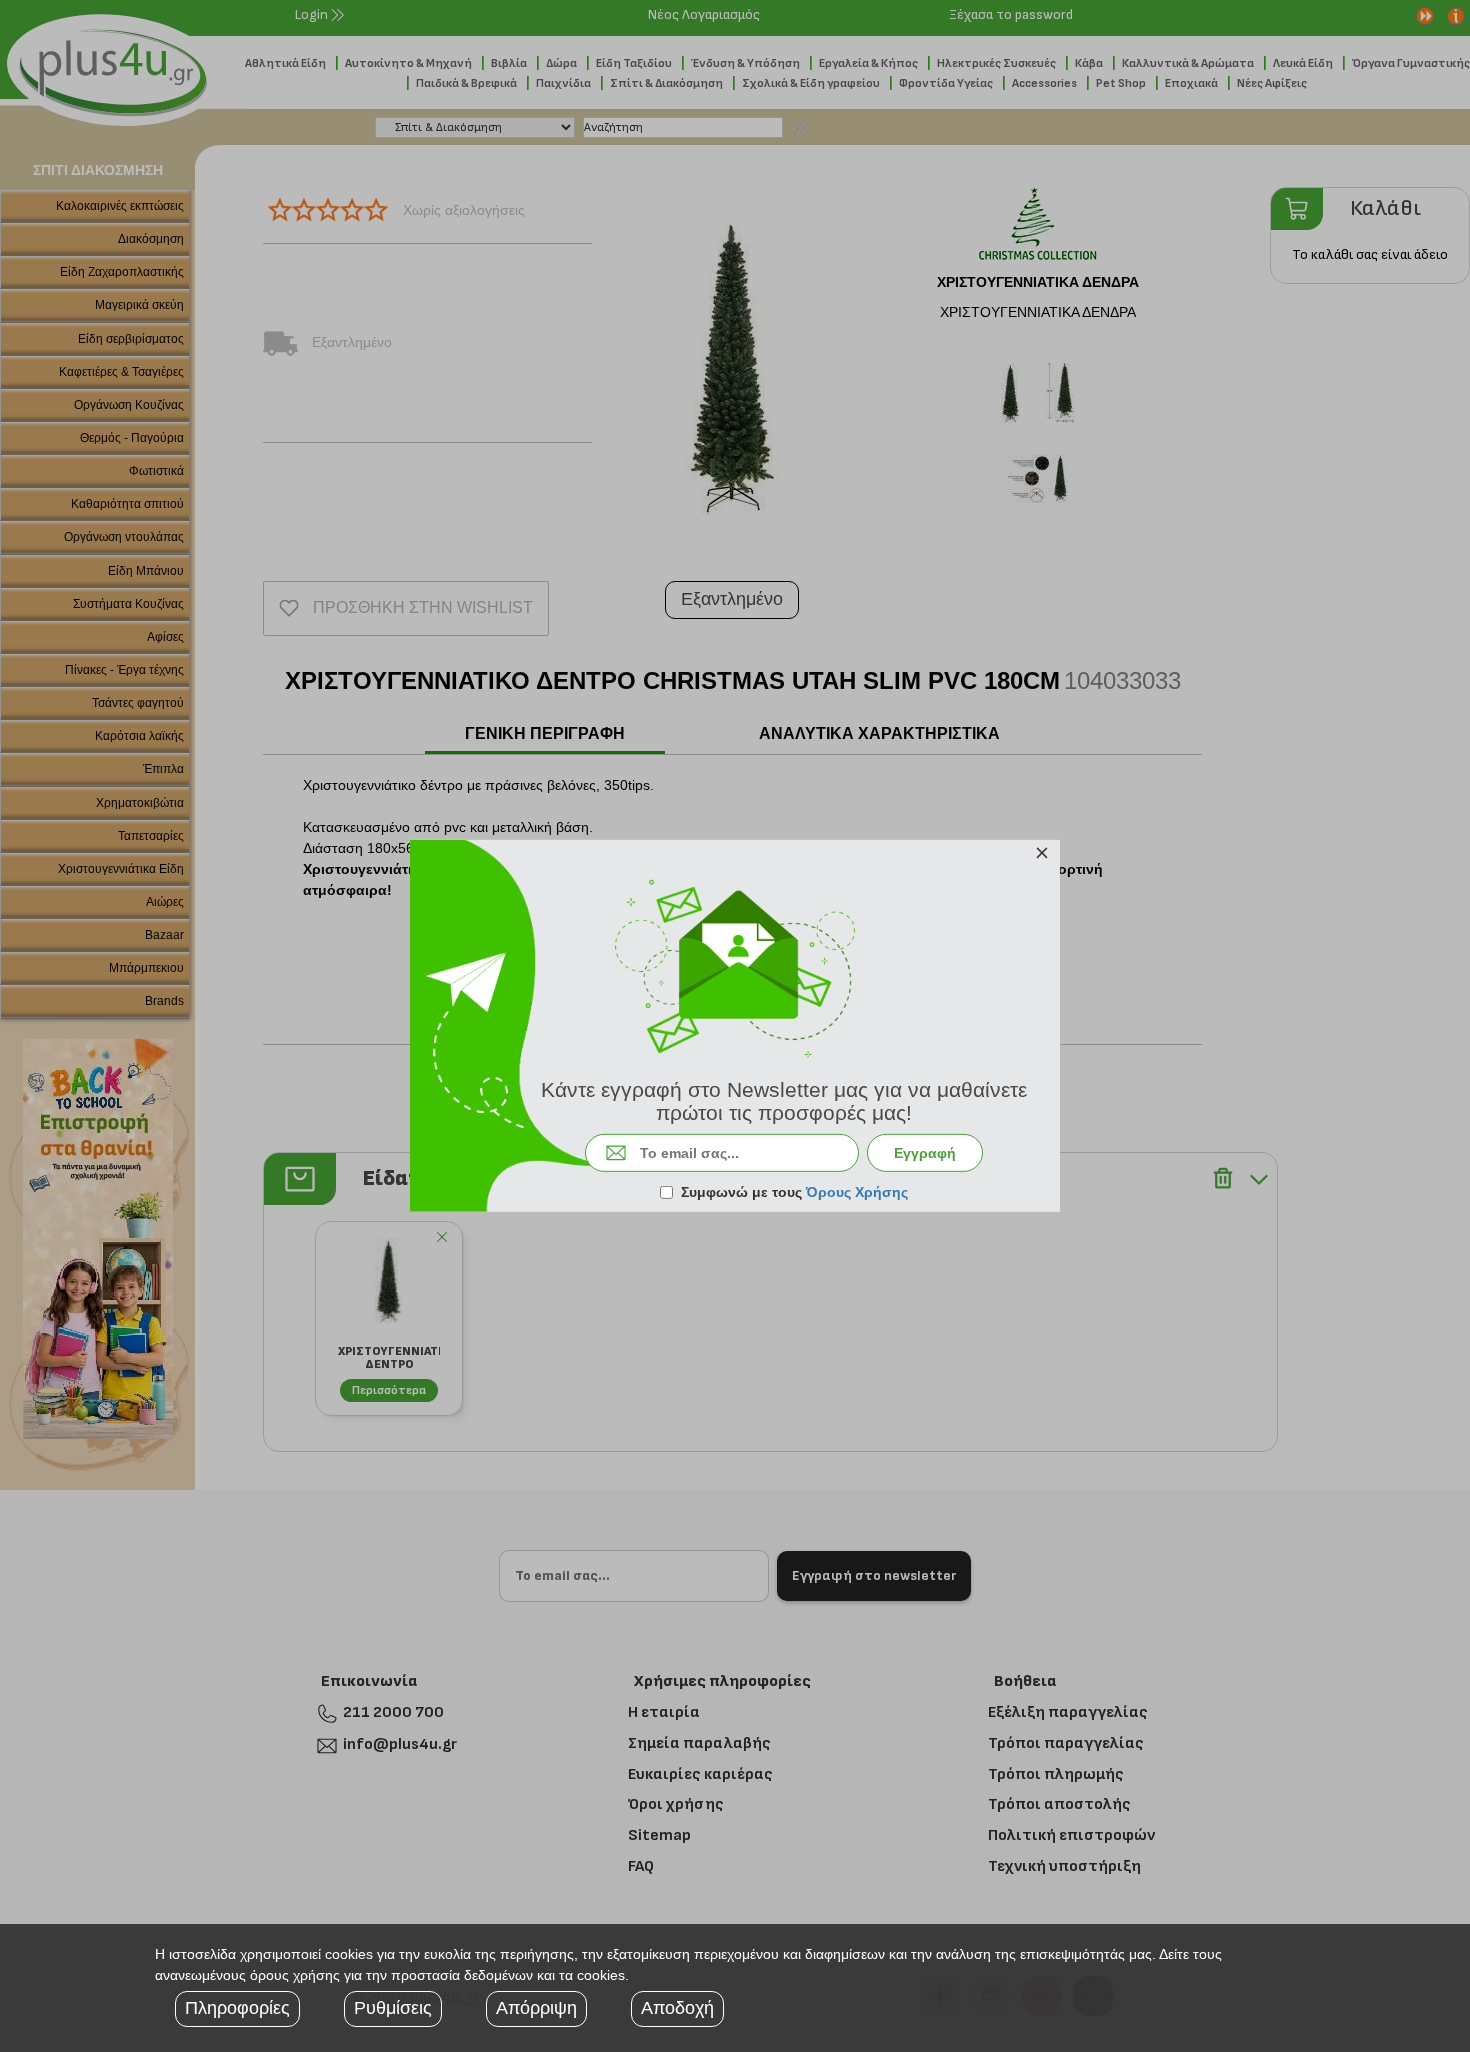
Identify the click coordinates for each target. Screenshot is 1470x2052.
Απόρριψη (536, 2008)
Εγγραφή (925, 1153)
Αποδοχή (677, 2008)
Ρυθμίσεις (393, 2008)
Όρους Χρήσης (857, 1192)
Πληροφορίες (237, 2008)
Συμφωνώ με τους (794, 1192)
